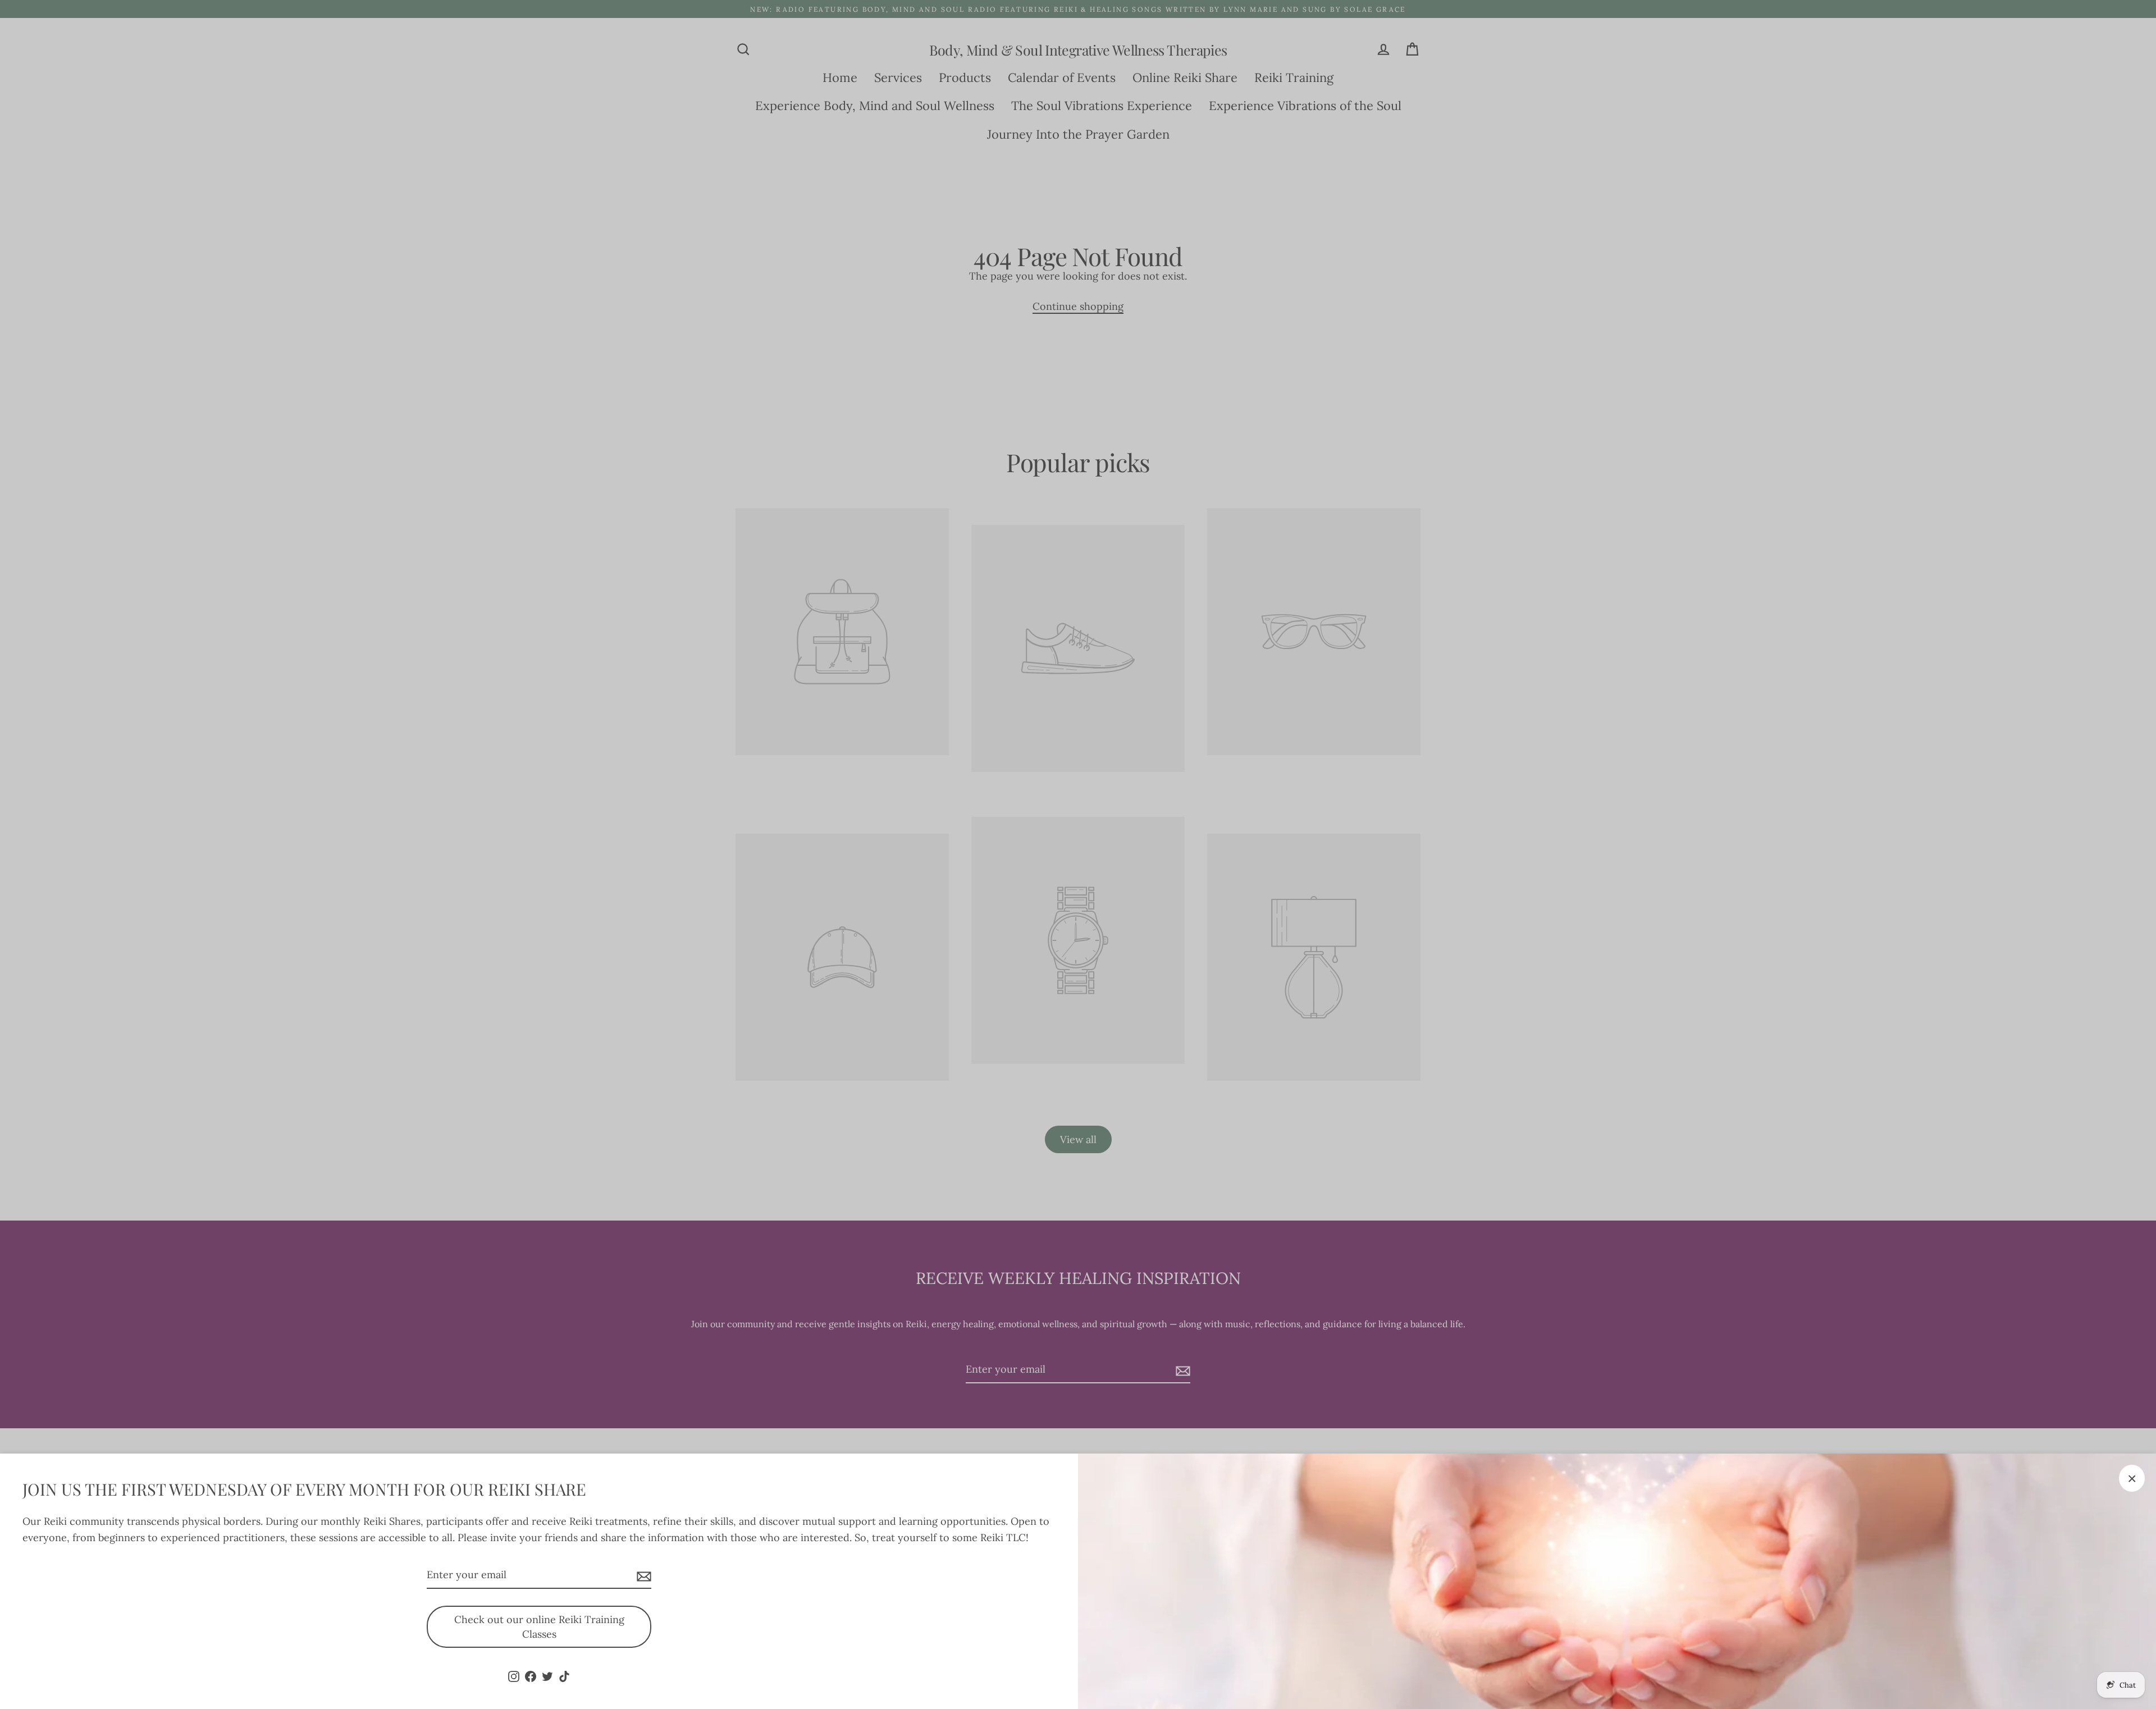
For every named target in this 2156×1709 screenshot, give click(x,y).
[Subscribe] (642, 1576)
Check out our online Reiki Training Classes (539, 1627)
